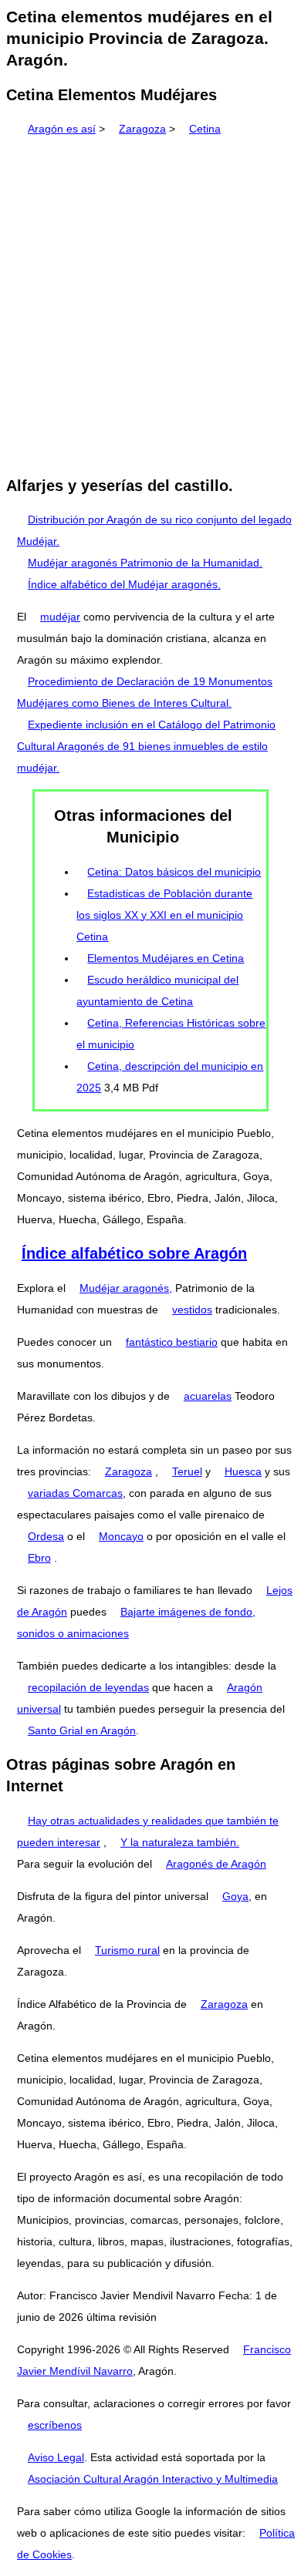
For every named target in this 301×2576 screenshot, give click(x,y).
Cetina (205, 129)
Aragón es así (62, 129)
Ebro (39, 1558)
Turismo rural (127, 1950)
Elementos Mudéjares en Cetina (166, 958)
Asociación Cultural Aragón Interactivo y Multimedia (153, 2479)
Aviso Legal (56, 2457)
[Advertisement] (150, 301)
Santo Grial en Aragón (82, 1730)
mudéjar (60, 617)
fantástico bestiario (172, 1342)
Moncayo (121, 1536)
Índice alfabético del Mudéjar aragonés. (124, 584)
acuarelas (208, 1396)
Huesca (243, 1471)
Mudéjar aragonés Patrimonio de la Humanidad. (145, 563)
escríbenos (55, 2425)
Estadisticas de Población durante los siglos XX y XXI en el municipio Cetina (164, 915)
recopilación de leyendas (88, 1687)
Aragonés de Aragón (216, 1864)
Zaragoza (142, 129)
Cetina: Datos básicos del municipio (174, 872)
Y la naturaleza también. (180, 1842)
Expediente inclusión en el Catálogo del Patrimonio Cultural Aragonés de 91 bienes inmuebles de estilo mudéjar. (146, 746)
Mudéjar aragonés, (126, 1288)
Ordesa (46, 1536)
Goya (235, 1896)
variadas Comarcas (75, 1493)
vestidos (192, 1310)
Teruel (187, 1471)
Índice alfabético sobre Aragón (134, 1253)
